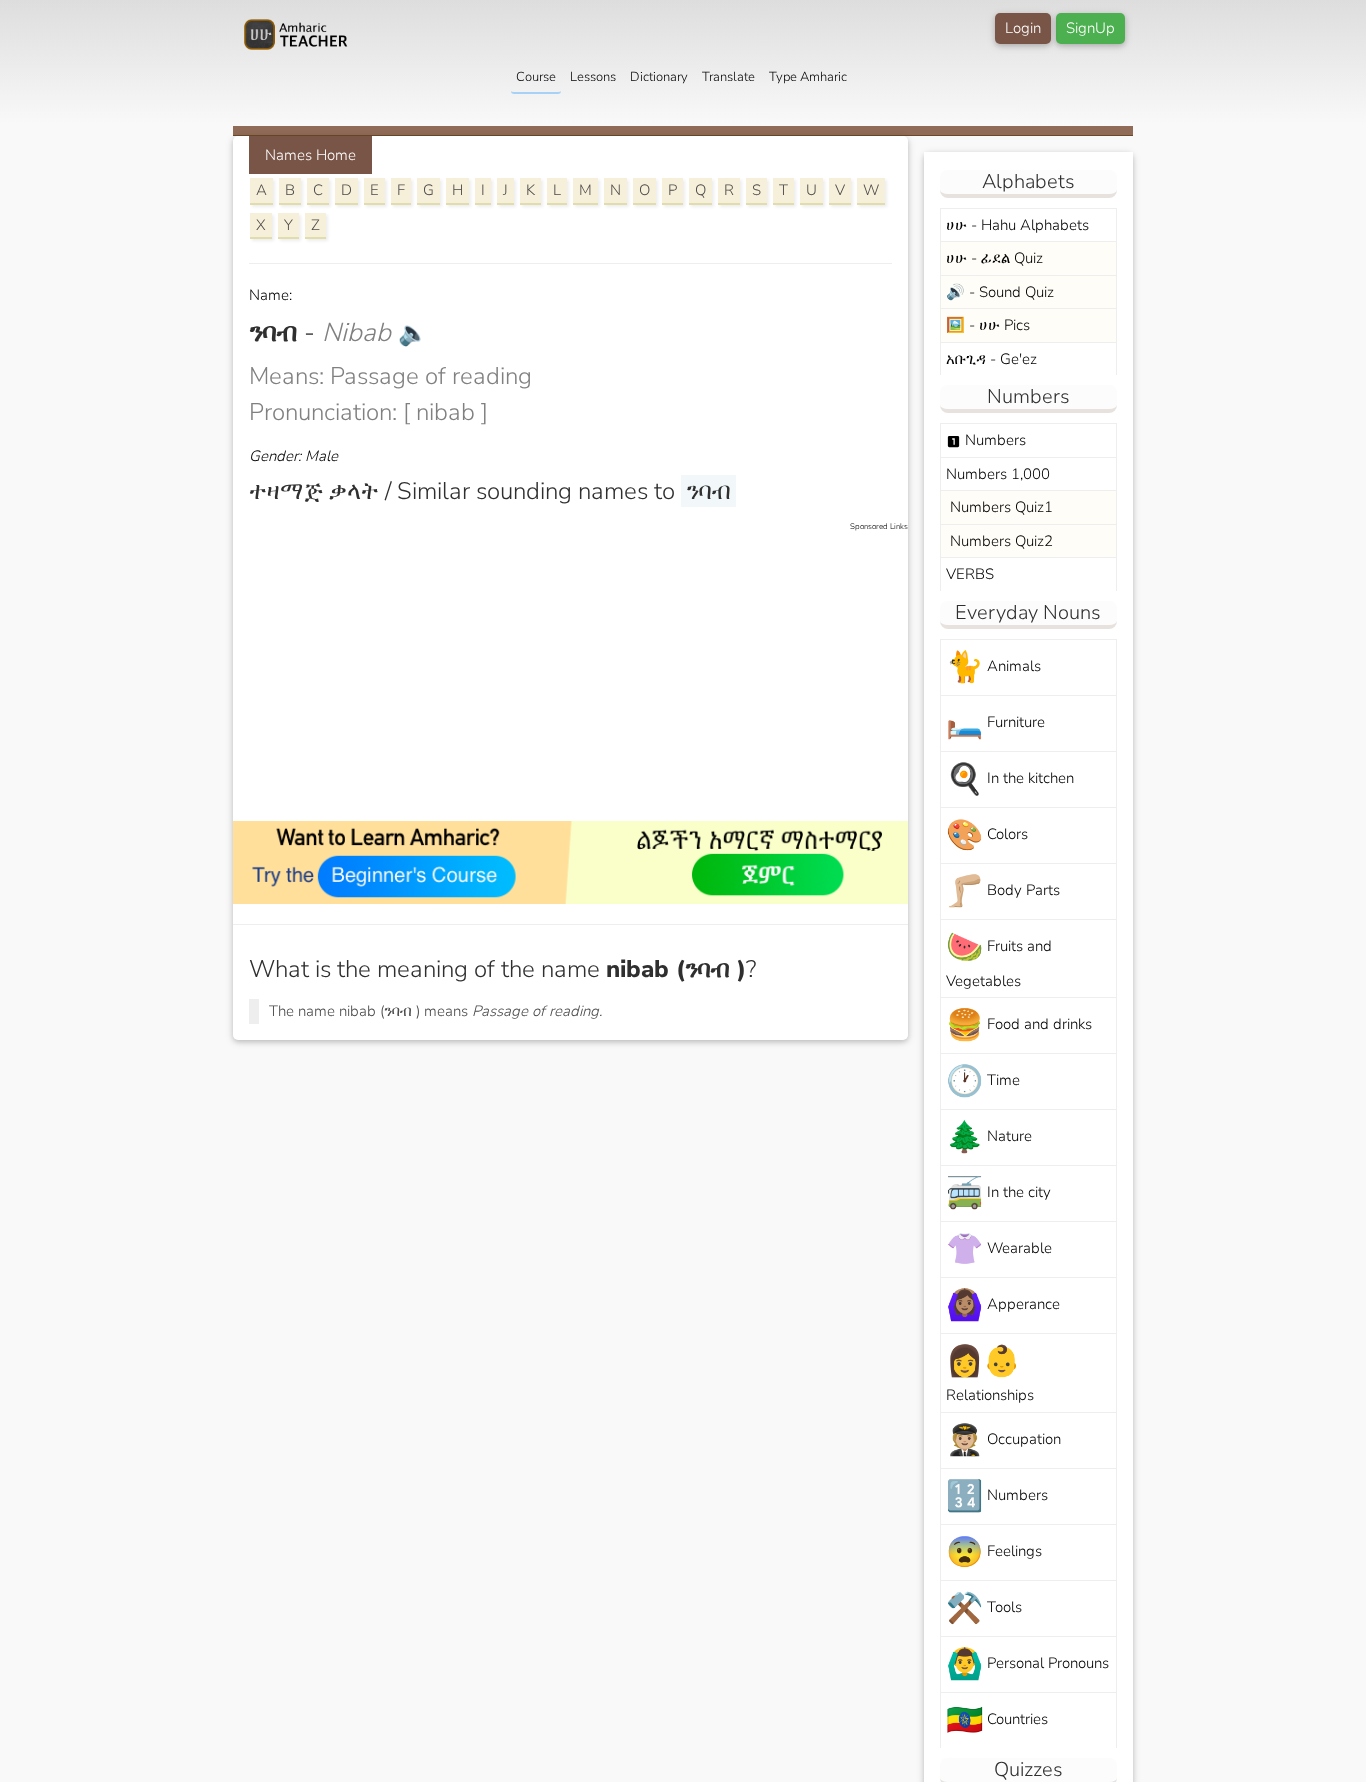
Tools (984, 1608)
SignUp (1090, 28)
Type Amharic (808, 77)
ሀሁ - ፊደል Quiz (994, 258)
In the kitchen (1010, 779)
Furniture (995, 723)
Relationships (990, 1373)
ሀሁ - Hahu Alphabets (1017, 225)
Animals (993, 667)
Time (983, 1081)
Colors (987, 835)
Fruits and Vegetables (999, 959)
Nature (989, 1137)
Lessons (593, 77)
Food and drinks (1019, 1025)
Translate (728, 77)
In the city (998, 1193)
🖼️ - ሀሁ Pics (988, 325)
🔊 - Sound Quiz (1000, 292)
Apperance (1003, 1305)
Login (1023, 28)
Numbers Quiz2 (999, 541)
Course (536, 77)
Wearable (999, 1249)
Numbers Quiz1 (999, 507)
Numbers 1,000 (998, 474)
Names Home (310, 155)
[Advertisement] (580, 673)
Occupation (1003, 1440)
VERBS (970, 574)
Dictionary (659, 77)
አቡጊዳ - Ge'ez (991, 359)
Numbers (986, 440)
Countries (997, 1720)
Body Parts (1003, 891)
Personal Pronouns (1027, 1664)
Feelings (994, 1552)
